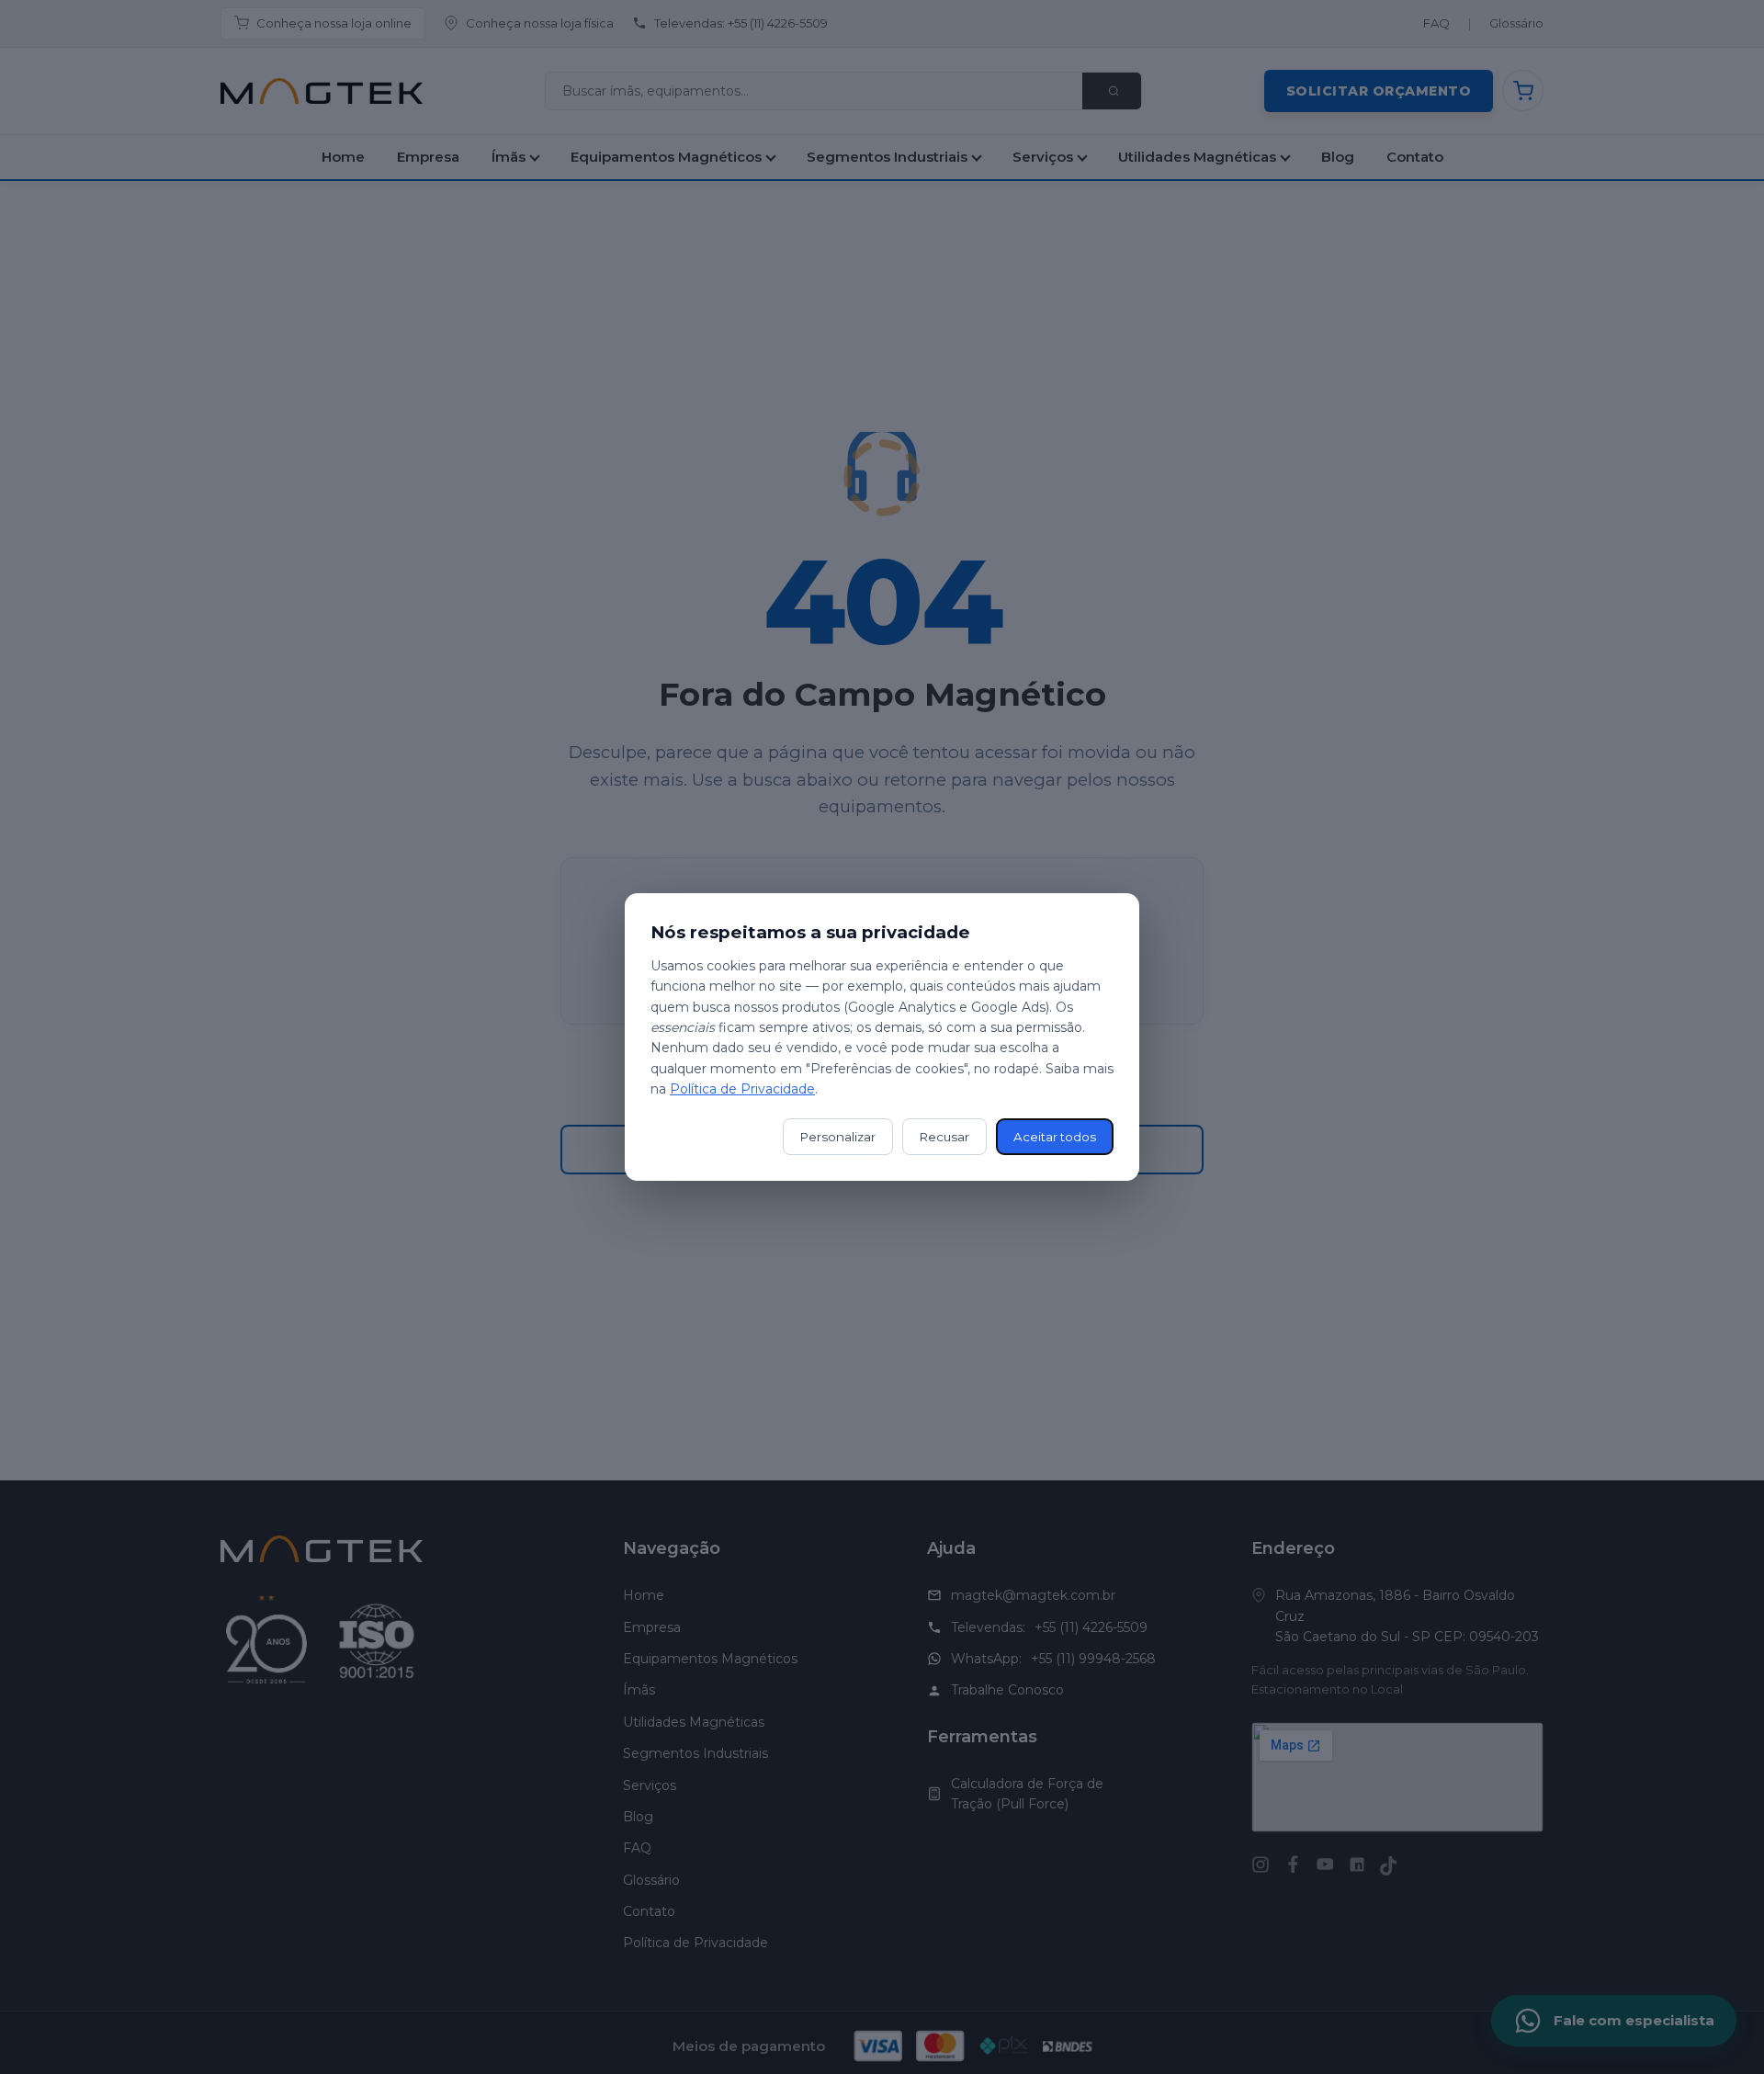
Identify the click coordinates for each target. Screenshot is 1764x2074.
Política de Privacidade (742, 1089)
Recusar (944, 1137)
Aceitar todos (1055, 1137)
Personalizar (838, 1137)
